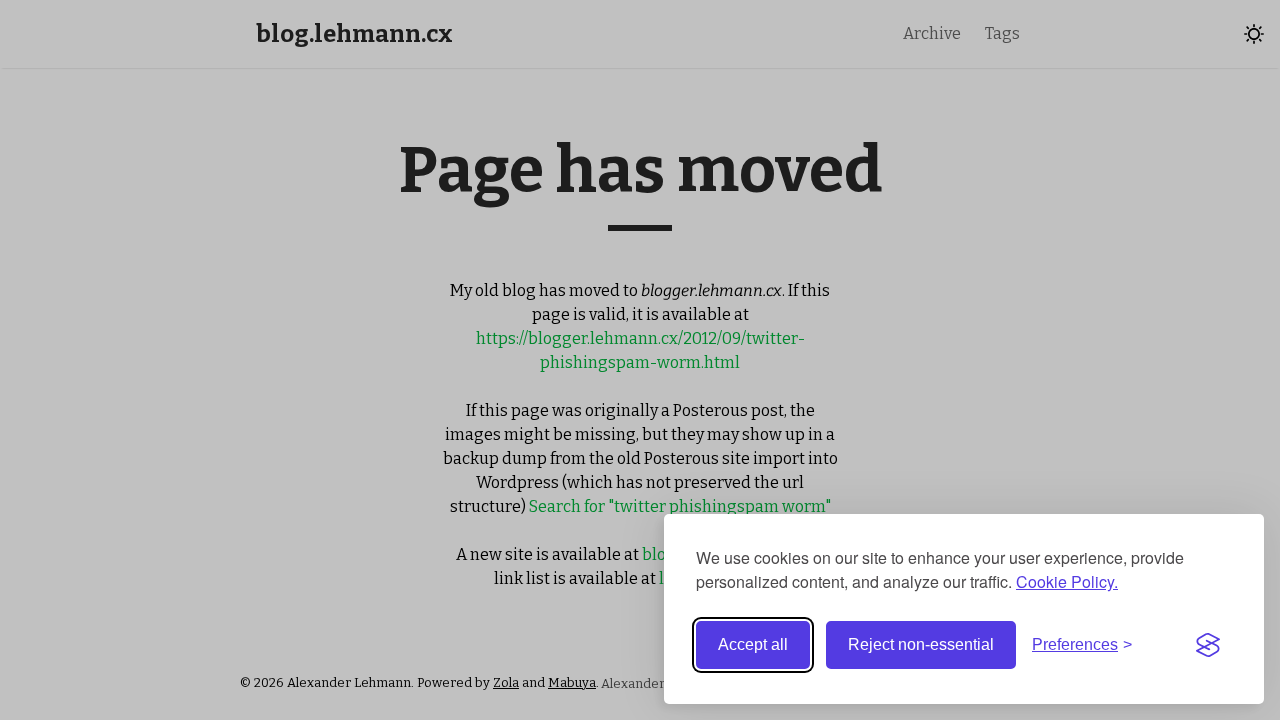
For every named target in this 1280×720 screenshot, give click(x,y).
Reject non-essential (921, 644)
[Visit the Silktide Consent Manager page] (1208, 645)
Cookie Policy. (1067, 581)
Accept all (753, 644)
